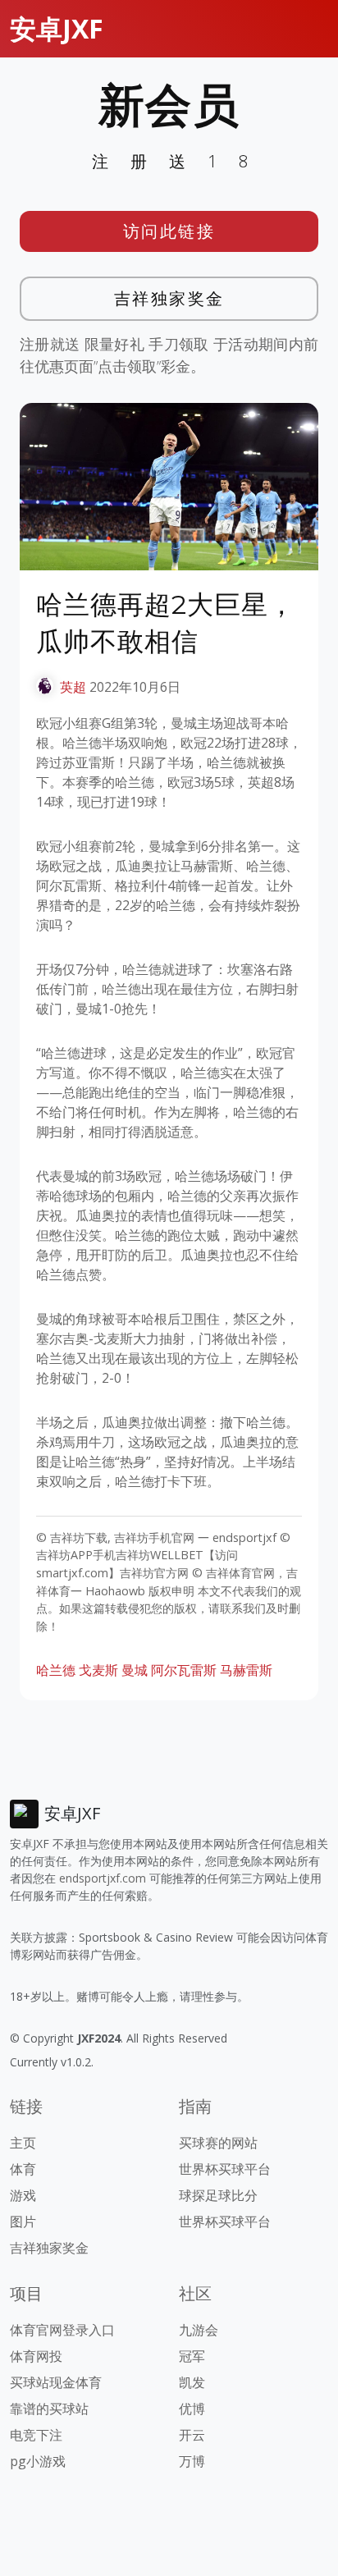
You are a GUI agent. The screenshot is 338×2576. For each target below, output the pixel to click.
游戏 (23, 2195)
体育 (23, 2169)
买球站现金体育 (56, 2382)
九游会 (199, 2330)
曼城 (135, 1670)
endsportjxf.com (103, 1878)
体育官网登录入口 (62, 2330)
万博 (192, 2461)
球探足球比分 (218, 2195)
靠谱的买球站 (49, 2409)
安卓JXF (57, 28)
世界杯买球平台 (225, 2169)
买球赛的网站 (218, 2143)
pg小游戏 (38, 2461)
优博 (192, 2409)
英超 (73, 687)
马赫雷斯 (246, 1670)
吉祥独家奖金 (169, 298)
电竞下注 (36, 2435)
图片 (23, 2221)
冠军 (192, 2356)
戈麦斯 (98, 1670)
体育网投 (36, 2356)
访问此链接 (169, 231)
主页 (23, 2143)
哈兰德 (56, 1670)
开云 (192, 2435)
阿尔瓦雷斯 (184, 1670)
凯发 (192, 2382)
